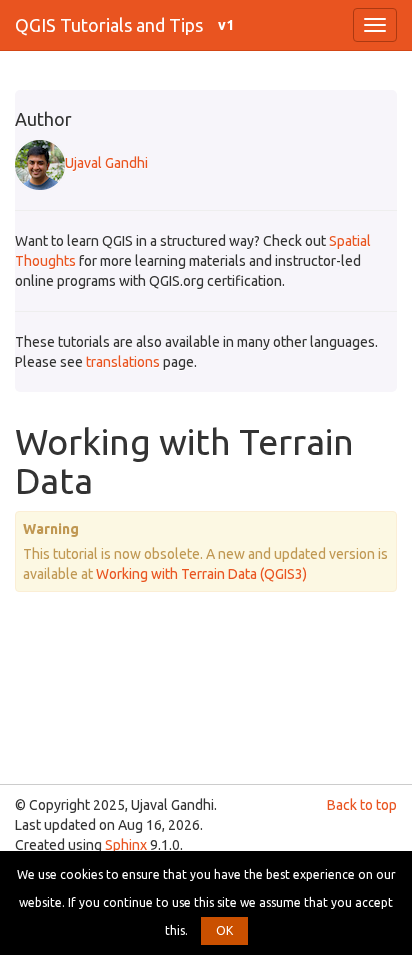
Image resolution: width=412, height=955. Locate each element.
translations (123, 362)
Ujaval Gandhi (106, 163)
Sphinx (126, 845)
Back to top (362, 805)
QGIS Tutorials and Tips (109, 25)
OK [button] (224, 930)
